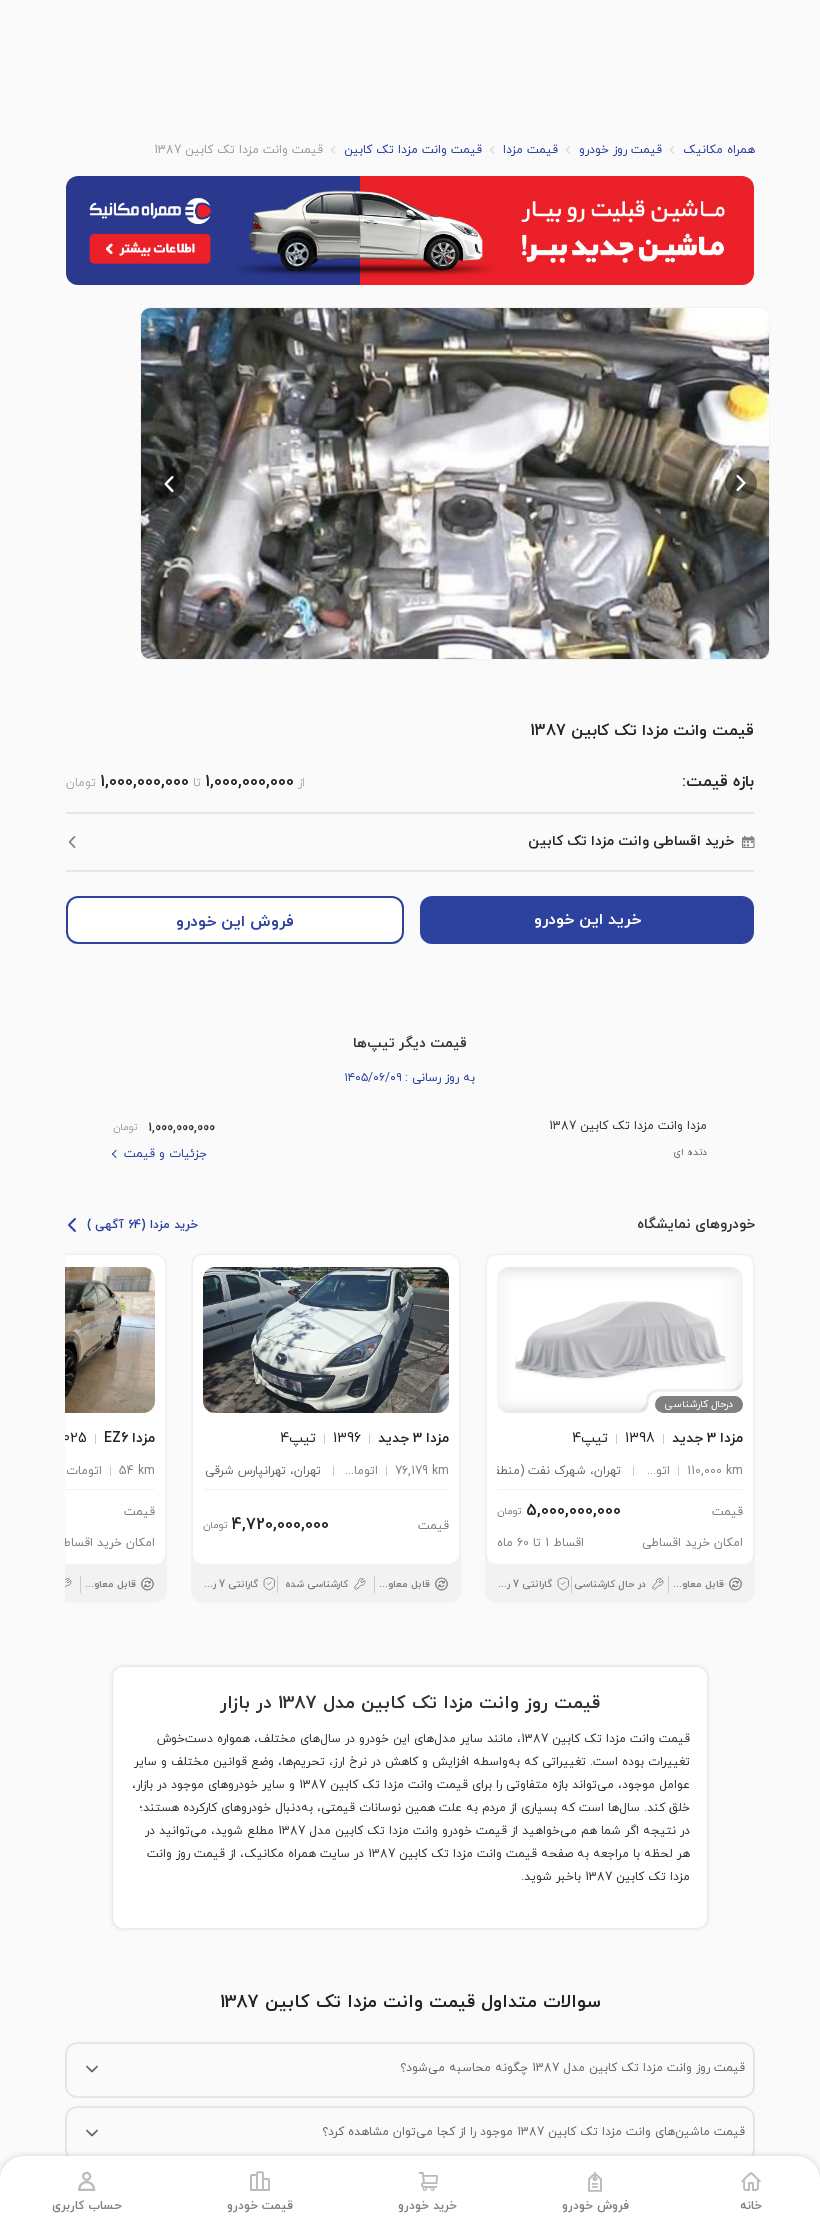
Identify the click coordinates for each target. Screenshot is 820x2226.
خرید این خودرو (587, 920)
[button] (455, 483)
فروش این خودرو (235, 922)
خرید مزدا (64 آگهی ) (142, 1225)
